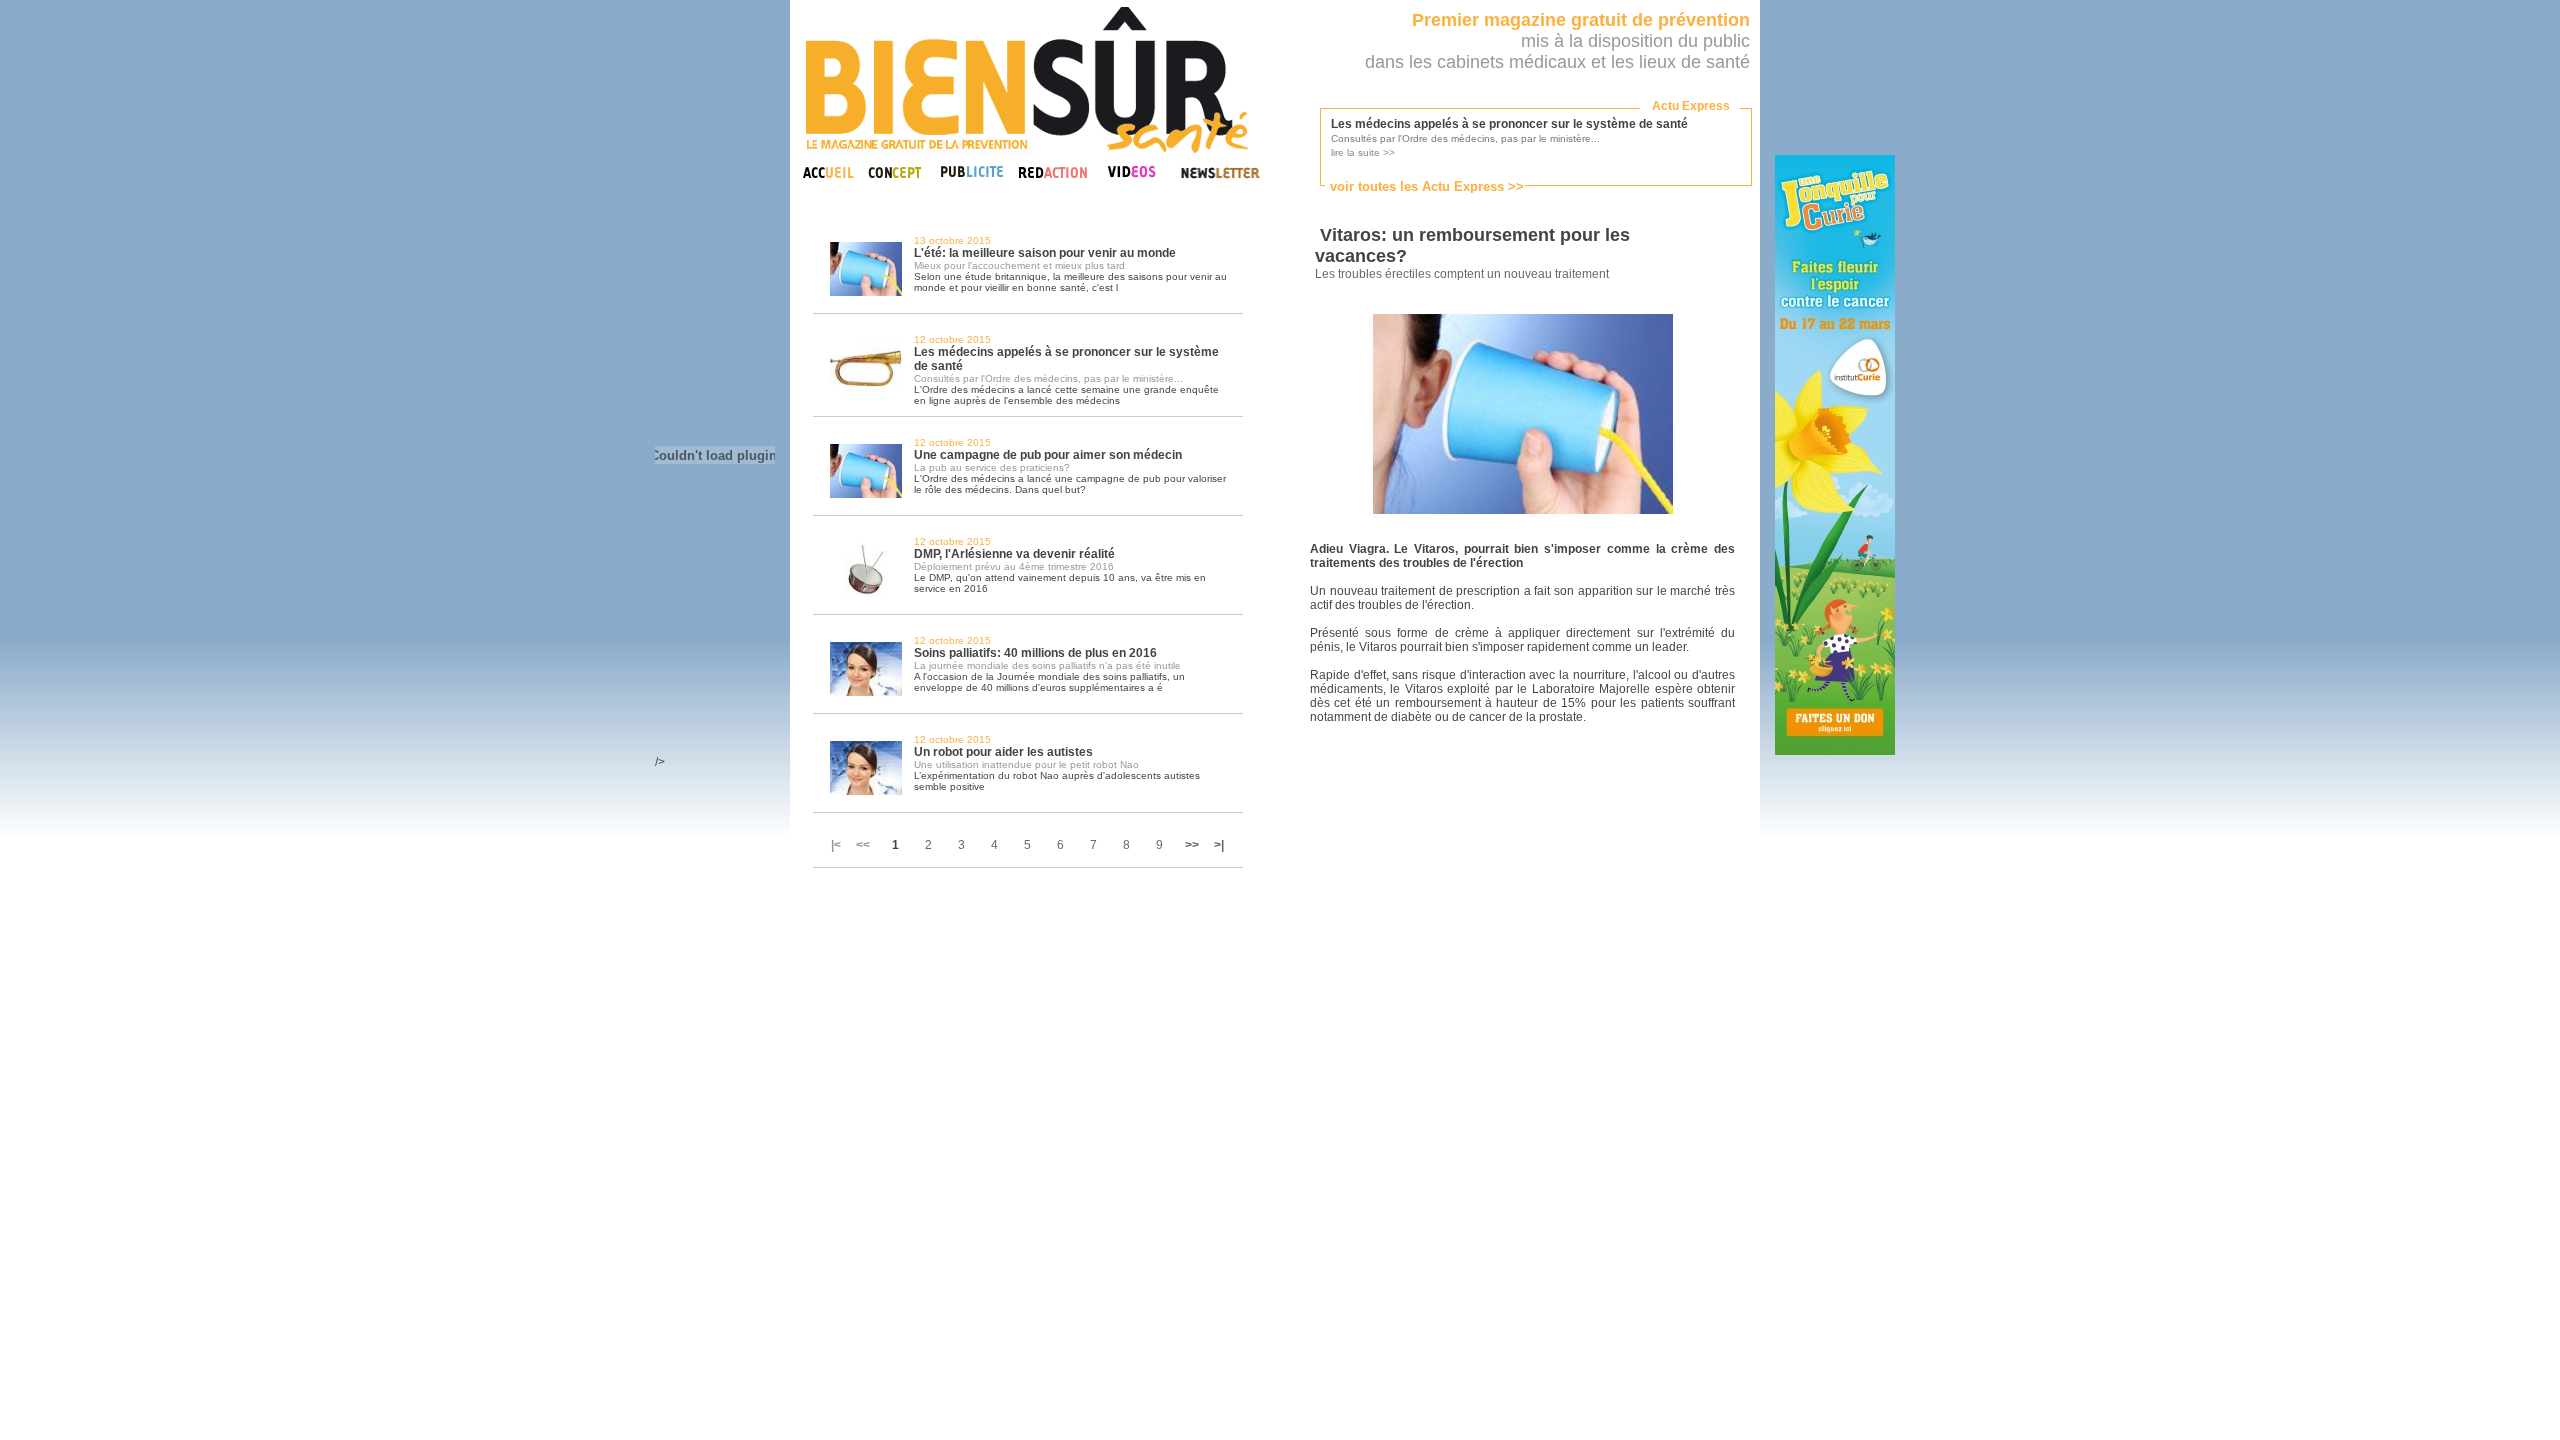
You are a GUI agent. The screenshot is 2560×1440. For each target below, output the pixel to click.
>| (1219, 845)
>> (1192, 845)
